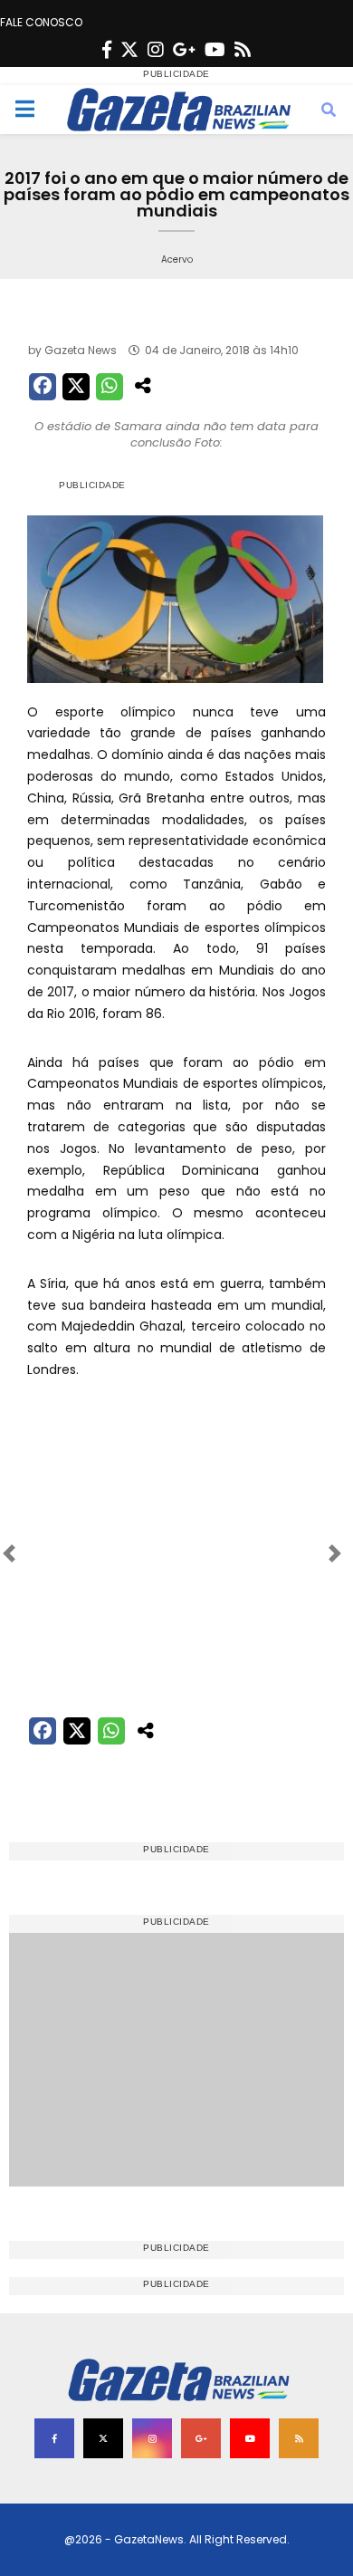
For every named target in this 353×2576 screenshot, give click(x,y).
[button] (49, 1553)
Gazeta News (81, 350)
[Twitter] (129, 50)
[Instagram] (156, 50)
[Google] (184, 50)
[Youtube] (215, 50)
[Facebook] (107, 50)
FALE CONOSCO (41, 22)
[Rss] (243, 50)
